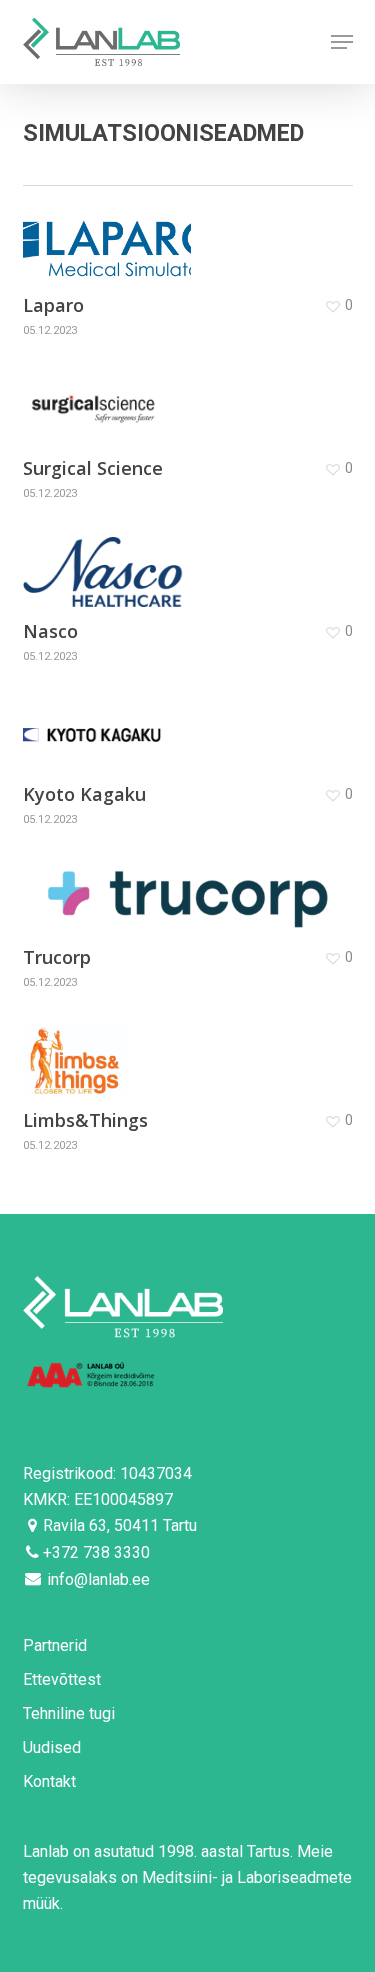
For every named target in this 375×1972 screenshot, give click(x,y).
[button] (342, 42)
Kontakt (49, 1781)
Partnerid (55, 1645)
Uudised (52, 1747)
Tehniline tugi (69, 1713)
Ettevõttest (62, 1679)
